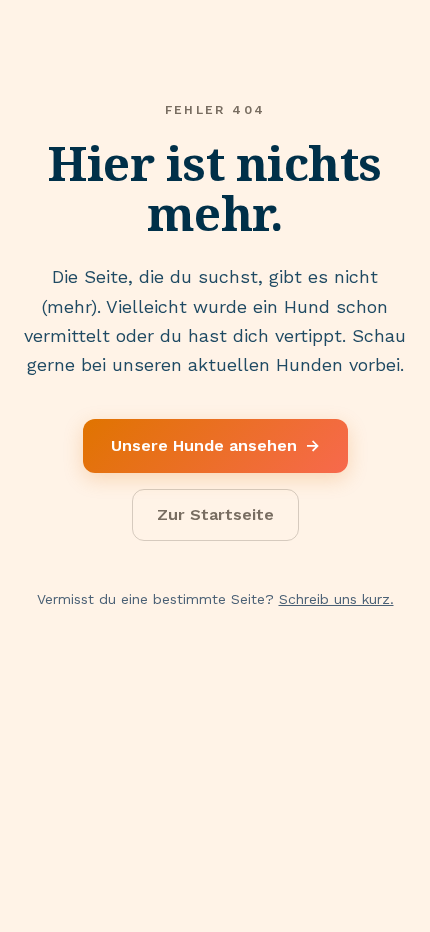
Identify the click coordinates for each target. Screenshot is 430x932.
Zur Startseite (215, 514)
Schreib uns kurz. (336, 599)
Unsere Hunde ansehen (215, 445)
